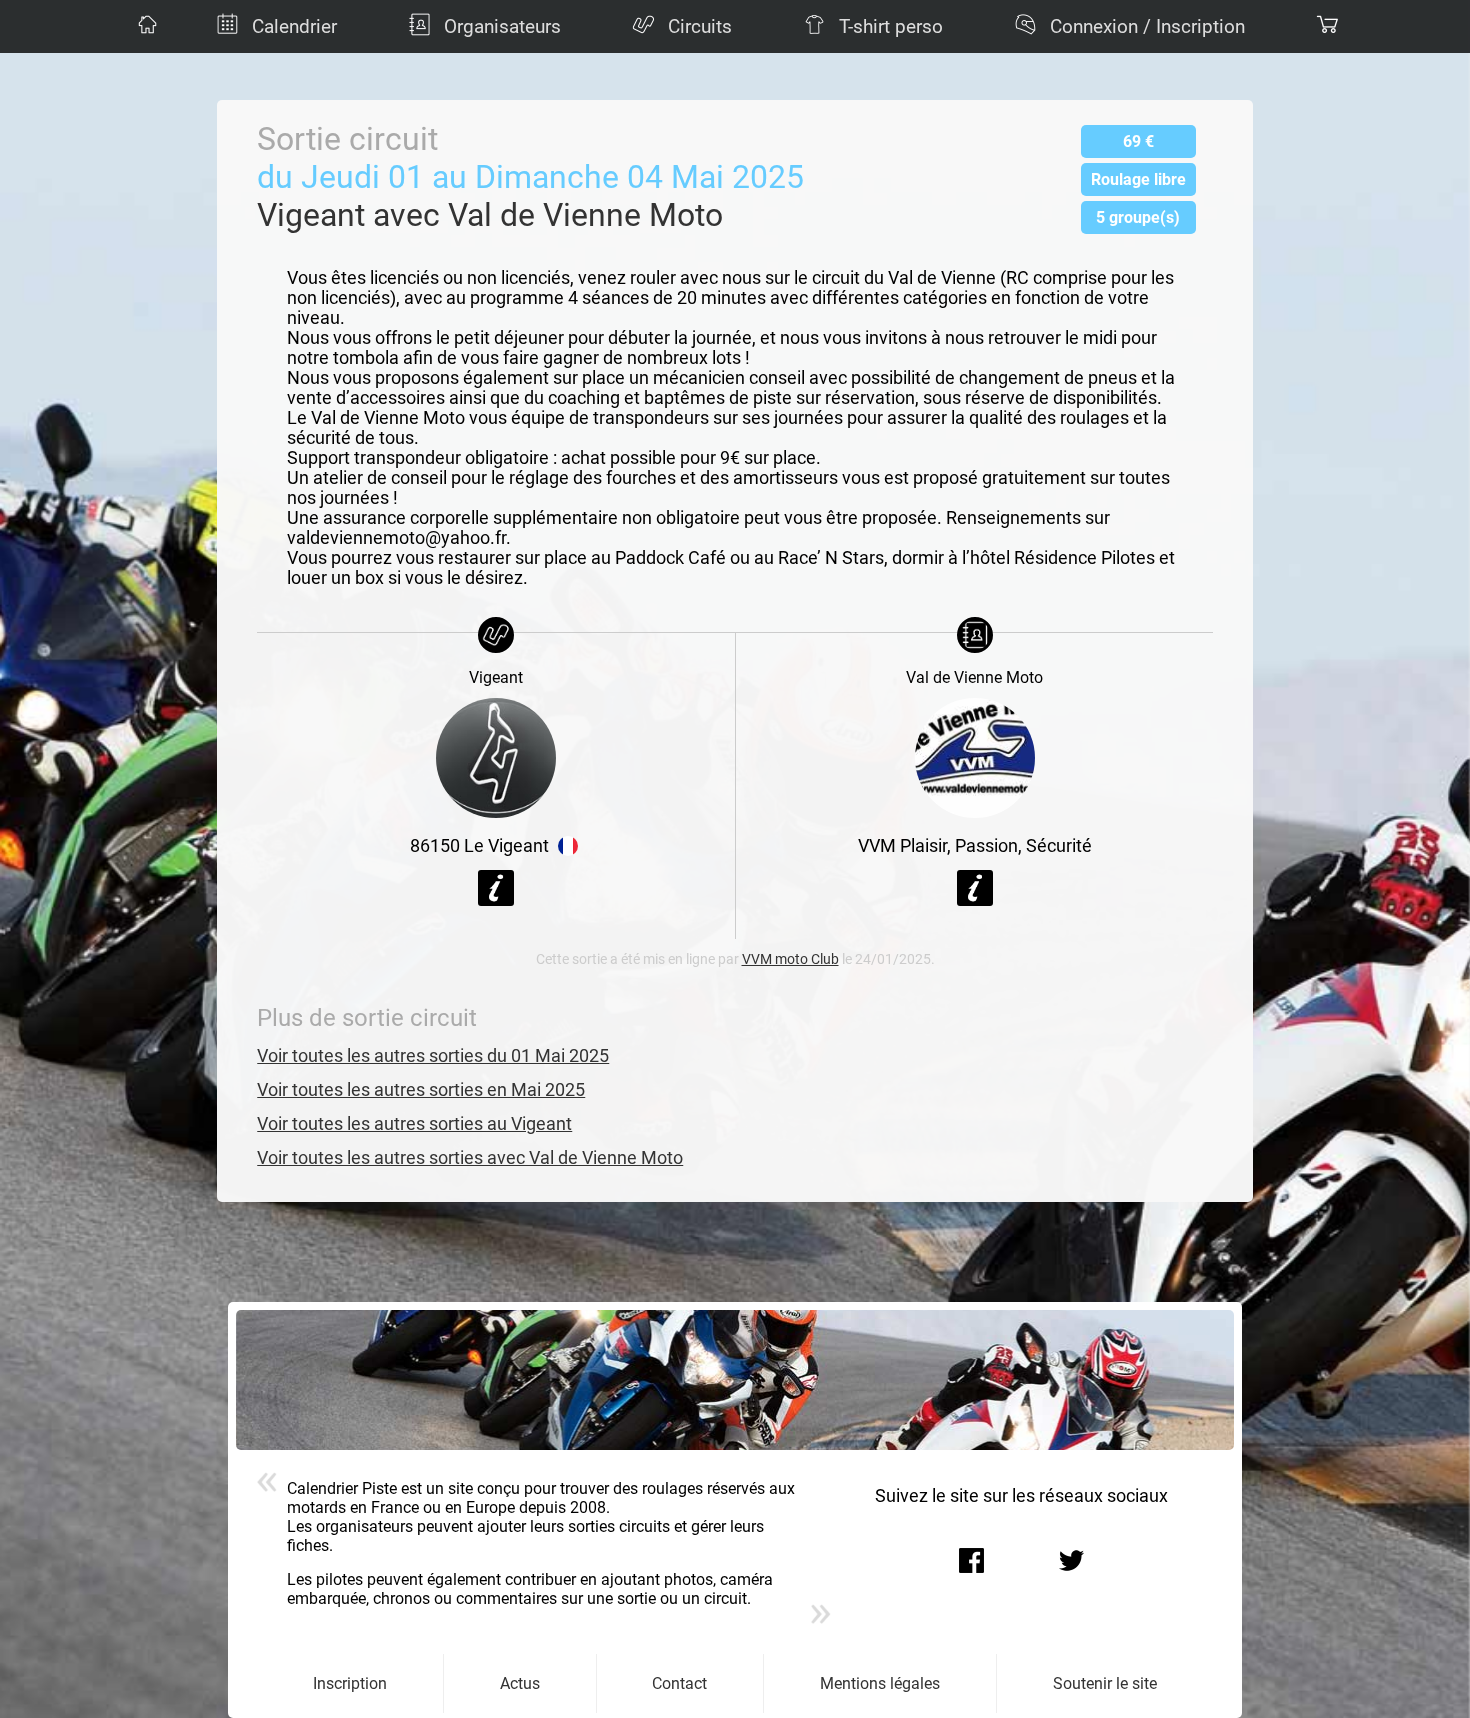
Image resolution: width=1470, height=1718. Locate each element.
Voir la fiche (496, 888)
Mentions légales (880, 1683)
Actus (520, 1683)
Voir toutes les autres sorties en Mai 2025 (421, 1090)
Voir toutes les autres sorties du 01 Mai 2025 (433, 1056)
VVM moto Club (790, 959)
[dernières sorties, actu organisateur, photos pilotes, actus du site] (145, 26)
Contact (679, 1683)
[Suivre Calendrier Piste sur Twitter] (1072, 1560)
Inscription (350, 1683)
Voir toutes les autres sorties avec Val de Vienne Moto (470, 1158)
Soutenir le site (1105, 1683)
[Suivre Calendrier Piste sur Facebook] (972, 1560)
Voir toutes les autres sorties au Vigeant (414, 1124)
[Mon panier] (1325, 26)
